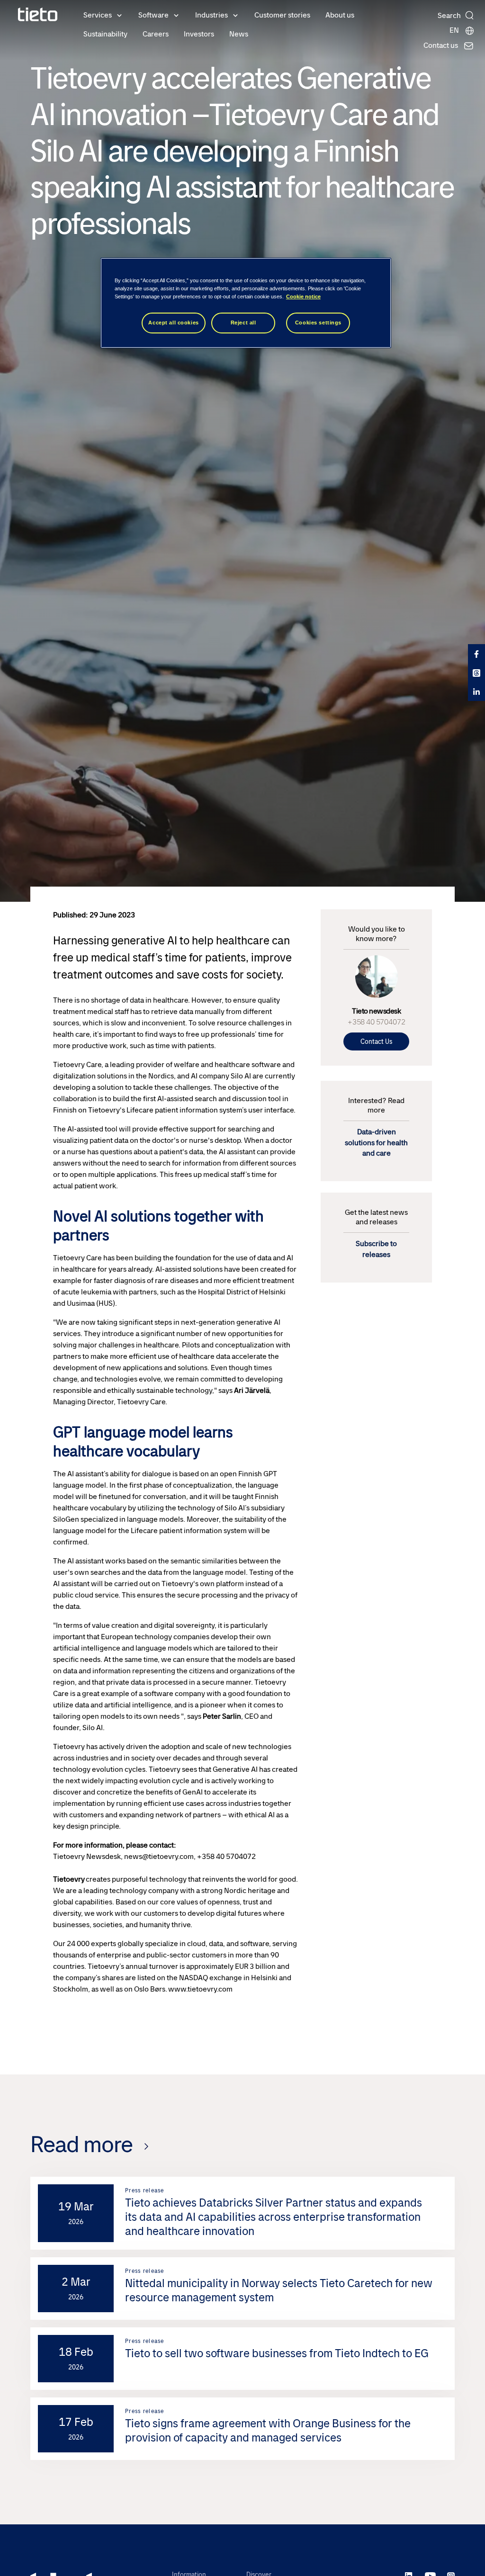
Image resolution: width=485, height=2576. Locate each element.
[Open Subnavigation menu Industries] (235, 15)
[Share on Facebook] (476, 654)
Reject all (243, 323)
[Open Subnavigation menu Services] (119, 15)
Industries (211, 15)
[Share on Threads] (476, 673)
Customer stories (282, 15)
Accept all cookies (173, 323)
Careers (156, 34)
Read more (81, 2144)
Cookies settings (318, 323)
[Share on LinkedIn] (476, 691)
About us (340, 15)
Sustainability (105, 34)
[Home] (38, 14)
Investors (199, 34)
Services (98, 15)
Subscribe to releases (376, 1249)
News (239, 34)
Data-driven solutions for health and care (376, 1142)
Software (153, 15)
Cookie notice (303, 296)
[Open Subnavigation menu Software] (176, 15)
